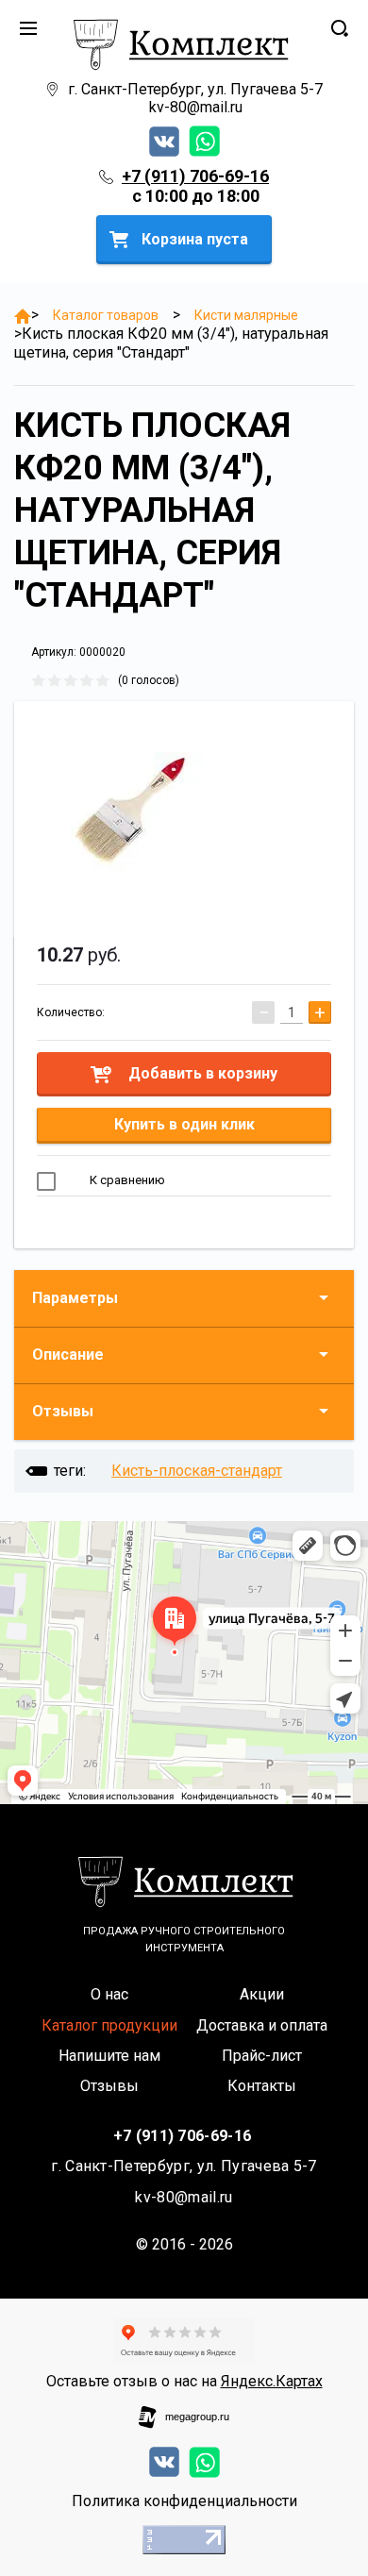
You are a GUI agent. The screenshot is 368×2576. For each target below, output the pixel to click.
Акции (262, 1994)
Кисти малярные (246, 315)
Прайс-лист (262, 2056)
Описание (68, 1355)
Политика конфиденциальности (184, 2501)
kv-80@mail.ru (196, 107)
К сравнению (126, 1180)
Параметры (75, 1298)
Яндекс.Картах (272, 2381)
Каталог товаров (106, 315)
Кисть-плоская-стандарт (197, 1471)
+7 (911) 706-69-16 (195, 176)
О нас (109, 1994)
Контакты (262, 2086)
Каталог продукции (109, 2025)
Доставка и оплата (262, 2025)
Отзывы (63, 1411)
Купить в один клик (184, 1124)
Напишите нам (109, 2056)
